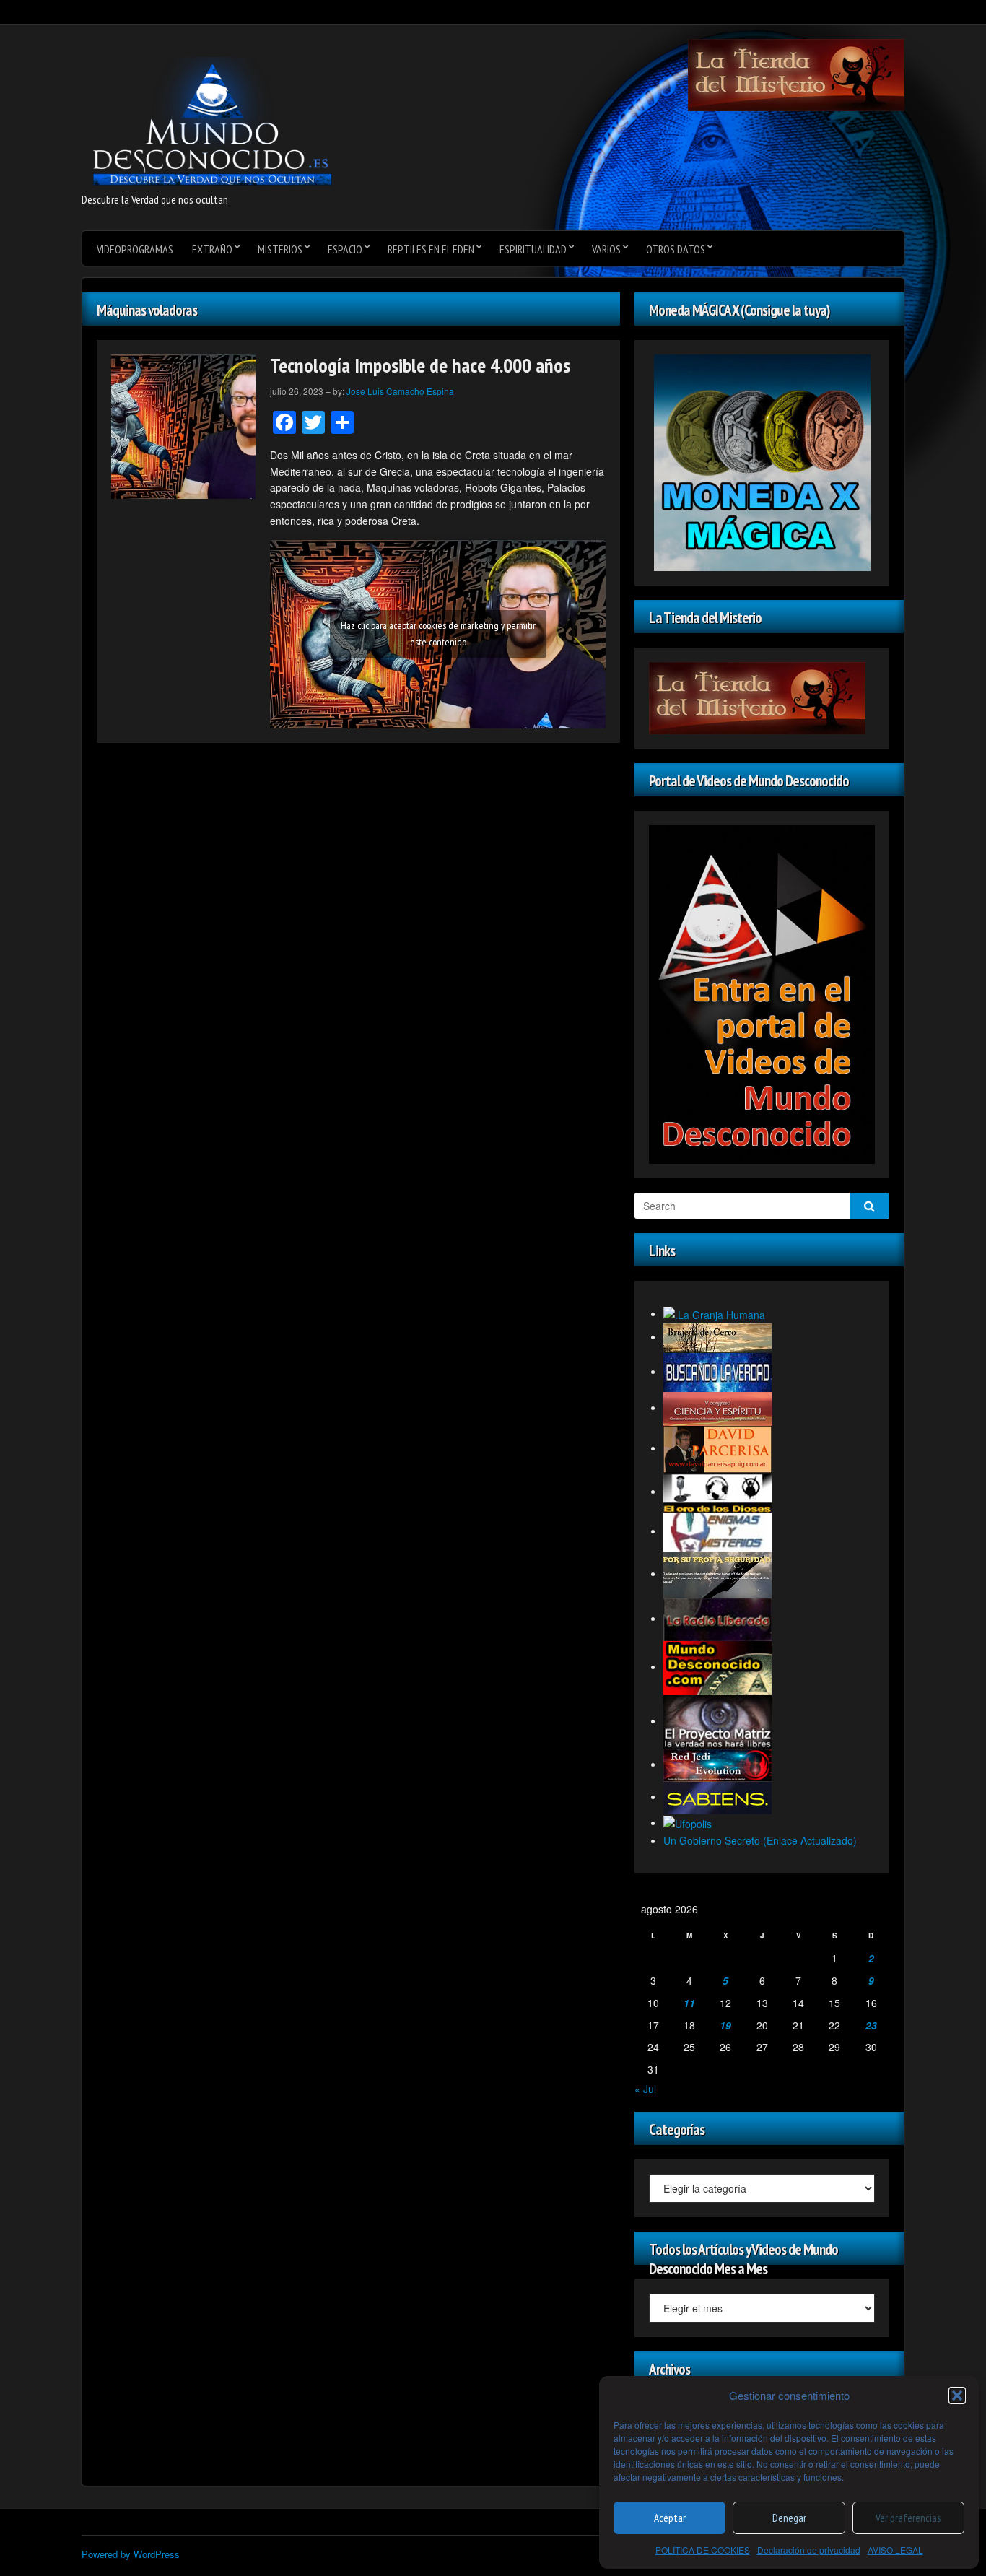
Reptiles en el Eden (431, 249)
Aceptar (670, 2518)
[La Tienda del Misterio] (796, 74)
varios (606, 249)
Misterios (280, 249)
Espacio (345, 249)
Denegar (789, 2518)
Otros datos (676, 249)
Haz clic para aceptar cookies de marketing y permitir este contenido (438, 634)
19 (725, 2025)
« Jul (645, 2089)
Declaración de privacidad (809, 2550)
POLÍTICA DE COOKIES (703, 2550)
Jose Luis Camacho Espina (400, 391)
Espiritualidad (533, 249)
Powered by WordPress (131, 2554)
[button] (957, 2396)
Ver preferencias (908, 2518)
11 (689, 2003)
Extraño (212, 249)
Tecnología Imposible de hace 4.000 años (420, 365)
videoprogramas (135, 249)
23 (871, 2025)
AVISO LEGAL (895, 2550)
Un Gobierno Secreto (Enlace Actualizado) (760, 1840)
